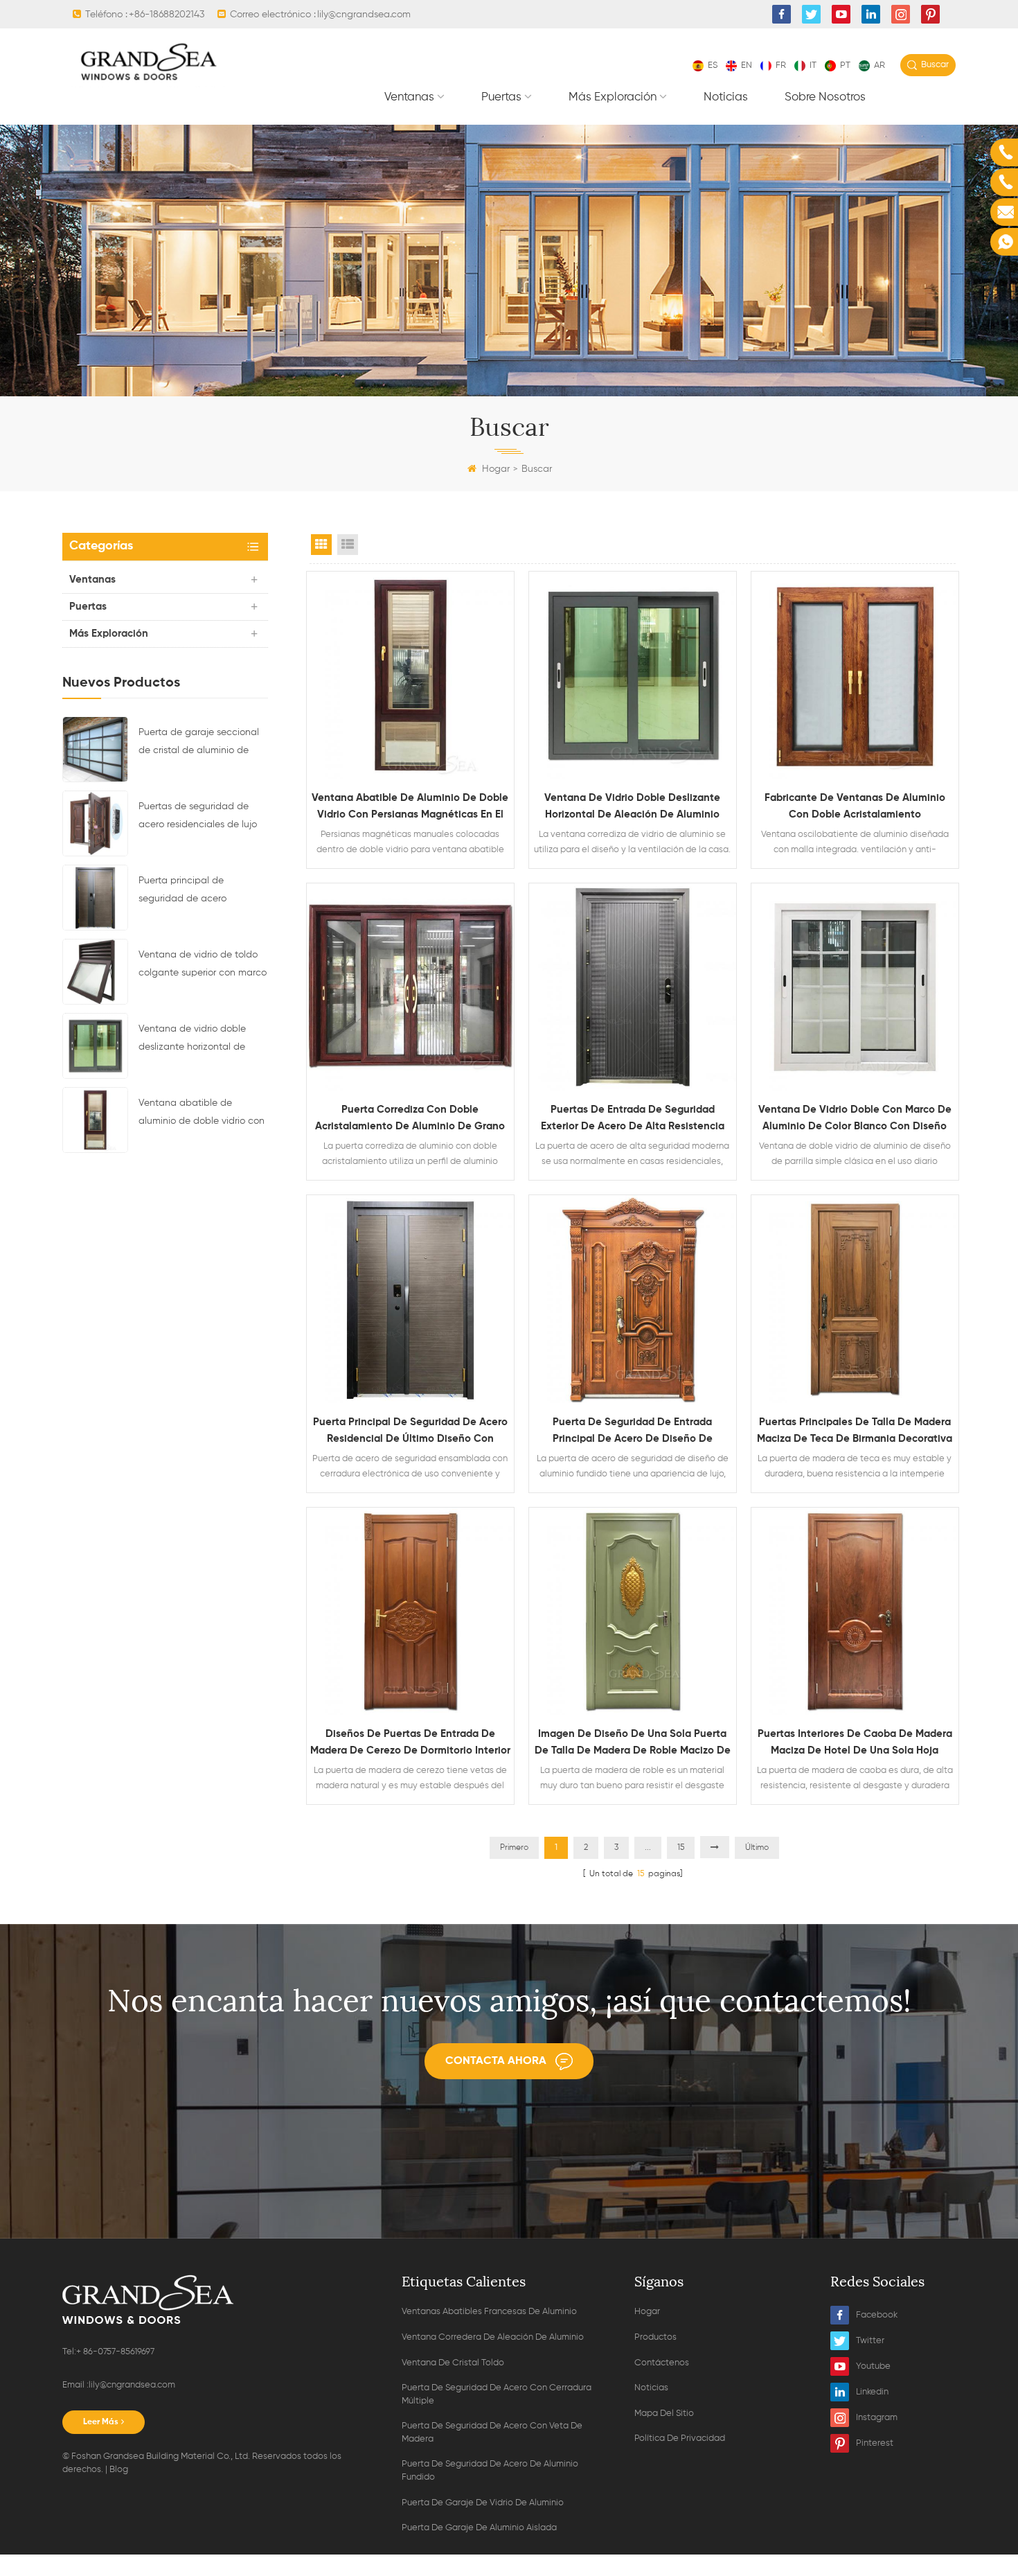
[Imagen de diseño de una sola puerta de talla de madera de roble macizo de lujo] (633, 1611)
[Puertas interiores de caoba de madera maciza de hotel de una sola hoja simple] (855, 1611)
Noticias (726, 97)
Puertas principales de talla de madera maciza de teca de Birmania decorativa (855, 1430)
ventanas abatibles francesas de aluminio (489, 2312)
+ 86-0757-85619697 (115, 2352)
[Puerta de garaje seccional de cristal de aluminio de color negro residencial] (95, 749)
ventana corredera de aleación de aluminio (493, 2337)
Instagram (877, 2418)
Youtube (873, 2366)
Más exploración (613, 97)
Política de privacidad (680, 2438)
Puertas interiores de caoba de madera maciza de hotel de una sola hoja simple (855, 1744)
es (713, 65)
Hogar (496, 469)
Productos (655, 2337)
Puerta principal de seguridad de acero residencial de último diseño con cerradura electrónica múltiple (200, 892)
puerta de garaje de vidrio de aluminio (483, 2503)
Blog (119, 2470)
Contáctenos (662, 2363)
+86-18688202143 (167, 15)
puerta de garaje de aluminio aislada (479, 2528)
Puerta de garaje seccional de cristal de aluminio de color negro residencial (199, 743)
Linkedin (872, 2392)
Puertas (501, 97)
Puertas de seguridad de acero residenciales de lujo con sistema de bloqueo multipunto (198, 818)
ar (879, 65)
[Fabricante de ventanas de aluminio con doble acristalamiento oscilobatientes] (855, 675)
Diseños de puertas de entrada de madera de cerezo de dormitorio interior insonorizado (410, 1744)
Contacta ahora (496, 2061)
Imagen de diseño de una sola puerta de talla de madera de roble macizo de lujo (633, 1744)
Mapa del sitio (664, 2414)
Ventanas (409, 97)
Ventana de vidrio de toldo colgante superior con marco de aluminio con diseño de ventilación (203, 966)
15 (681, 1848)
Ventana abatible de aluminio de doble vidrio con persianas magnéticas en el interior (202, 1114)
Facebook (877, 2315)
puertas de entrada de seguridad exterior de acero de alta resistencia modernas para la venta (633, 1120)
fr (781, 65)
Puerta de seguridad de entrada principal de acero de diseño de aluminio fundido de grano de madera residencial (632, 1432)
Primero (514, 1848)
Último (757, 1848)
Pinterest (875, 2443)
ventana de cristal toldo (453, 2363)
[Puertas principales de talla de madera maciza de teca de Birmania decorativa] (855, 1299)
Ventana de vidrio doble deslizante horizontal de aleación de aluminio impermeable (192, 1040)
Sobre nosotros (825, 97)
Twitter (870, 2341)
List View (348, 545)
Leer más (101, 2422)
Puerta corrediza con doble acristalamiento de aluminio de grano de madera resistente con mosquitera (410, 1120)
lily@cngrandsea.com (364, 15)
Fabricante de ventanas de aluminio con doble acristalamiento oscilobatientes (855, 808)
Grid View (321, 545)
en (747, 65)
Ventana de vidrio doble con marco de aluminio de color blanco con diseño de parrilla (855, 1120)
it (813, 65)
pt (845, 65)
